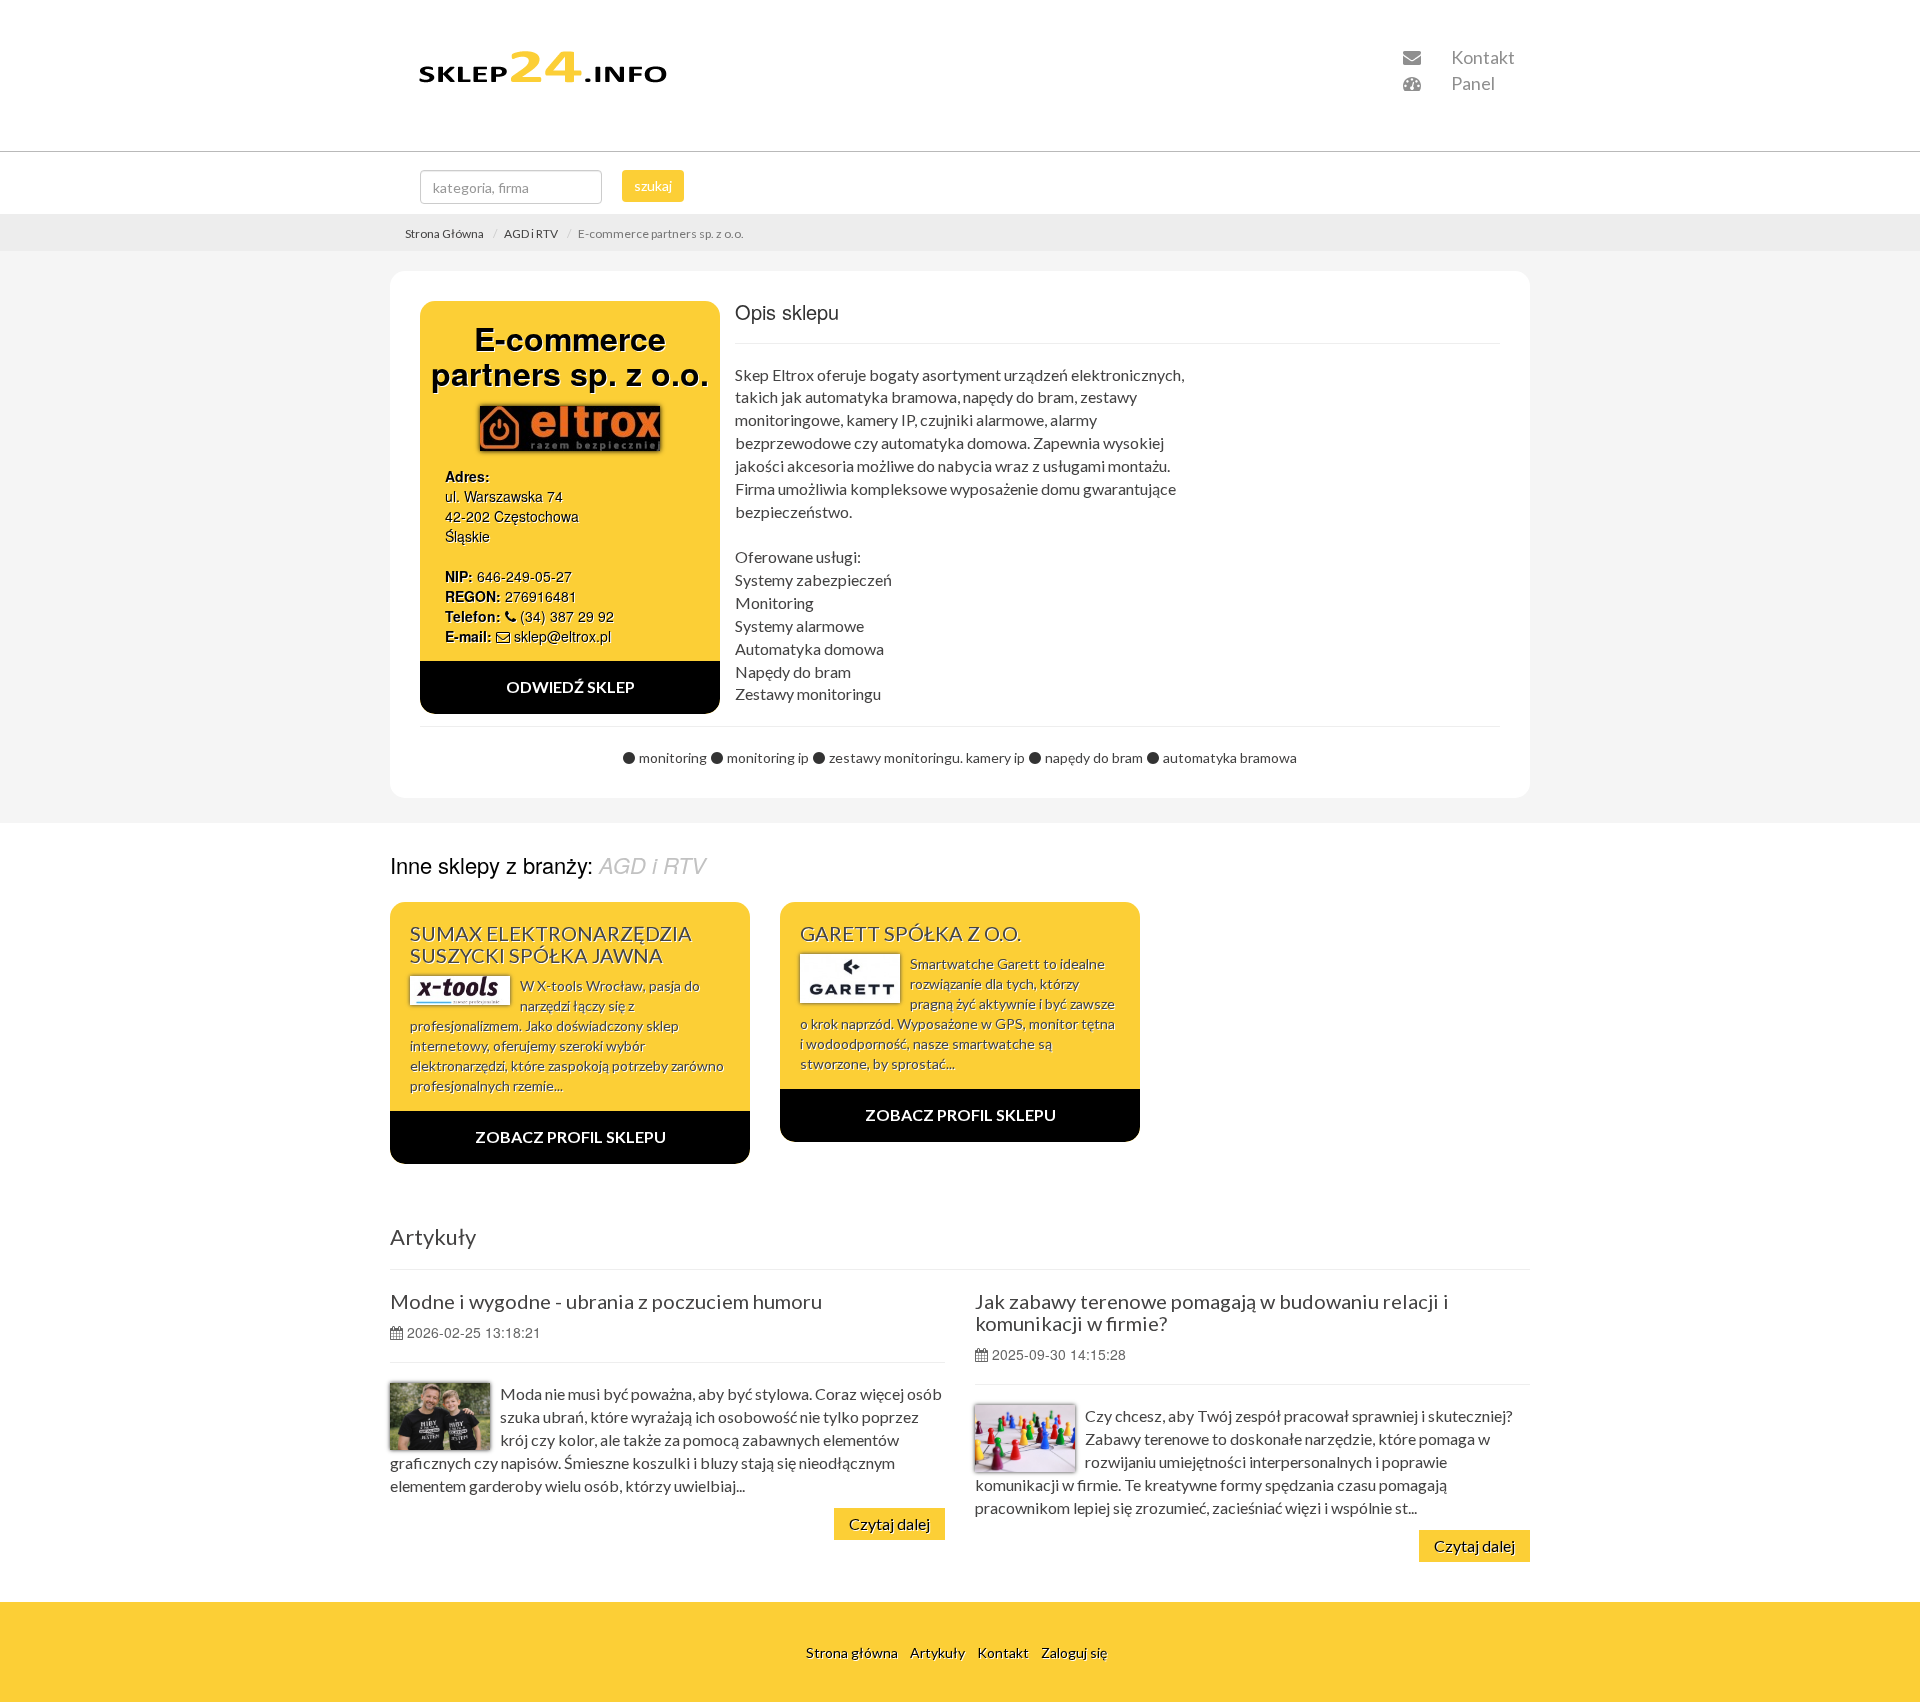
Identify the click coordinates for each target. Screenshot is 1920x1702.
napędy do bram (1094, 757)
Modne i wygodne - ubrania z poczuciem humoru (606, 1301)
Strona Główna (444, 233)
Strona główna (852, 1652)
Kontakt (1481, 57)
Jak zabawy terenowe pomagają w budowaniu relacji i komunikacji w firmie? (1212, 1312)
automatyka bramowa (1230, 757)
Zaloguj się (1074, 1652)
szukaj (653, 185)
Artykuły (433, 1236)
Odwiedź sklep (570, 686)
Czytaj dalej (889, 1523)
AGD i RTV (531, 233)
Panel (1471, 83)
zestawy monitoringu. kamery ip (927, 757)
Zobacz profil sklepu (570, 1136)
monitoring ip (768, 757)
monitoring (673, 757)
